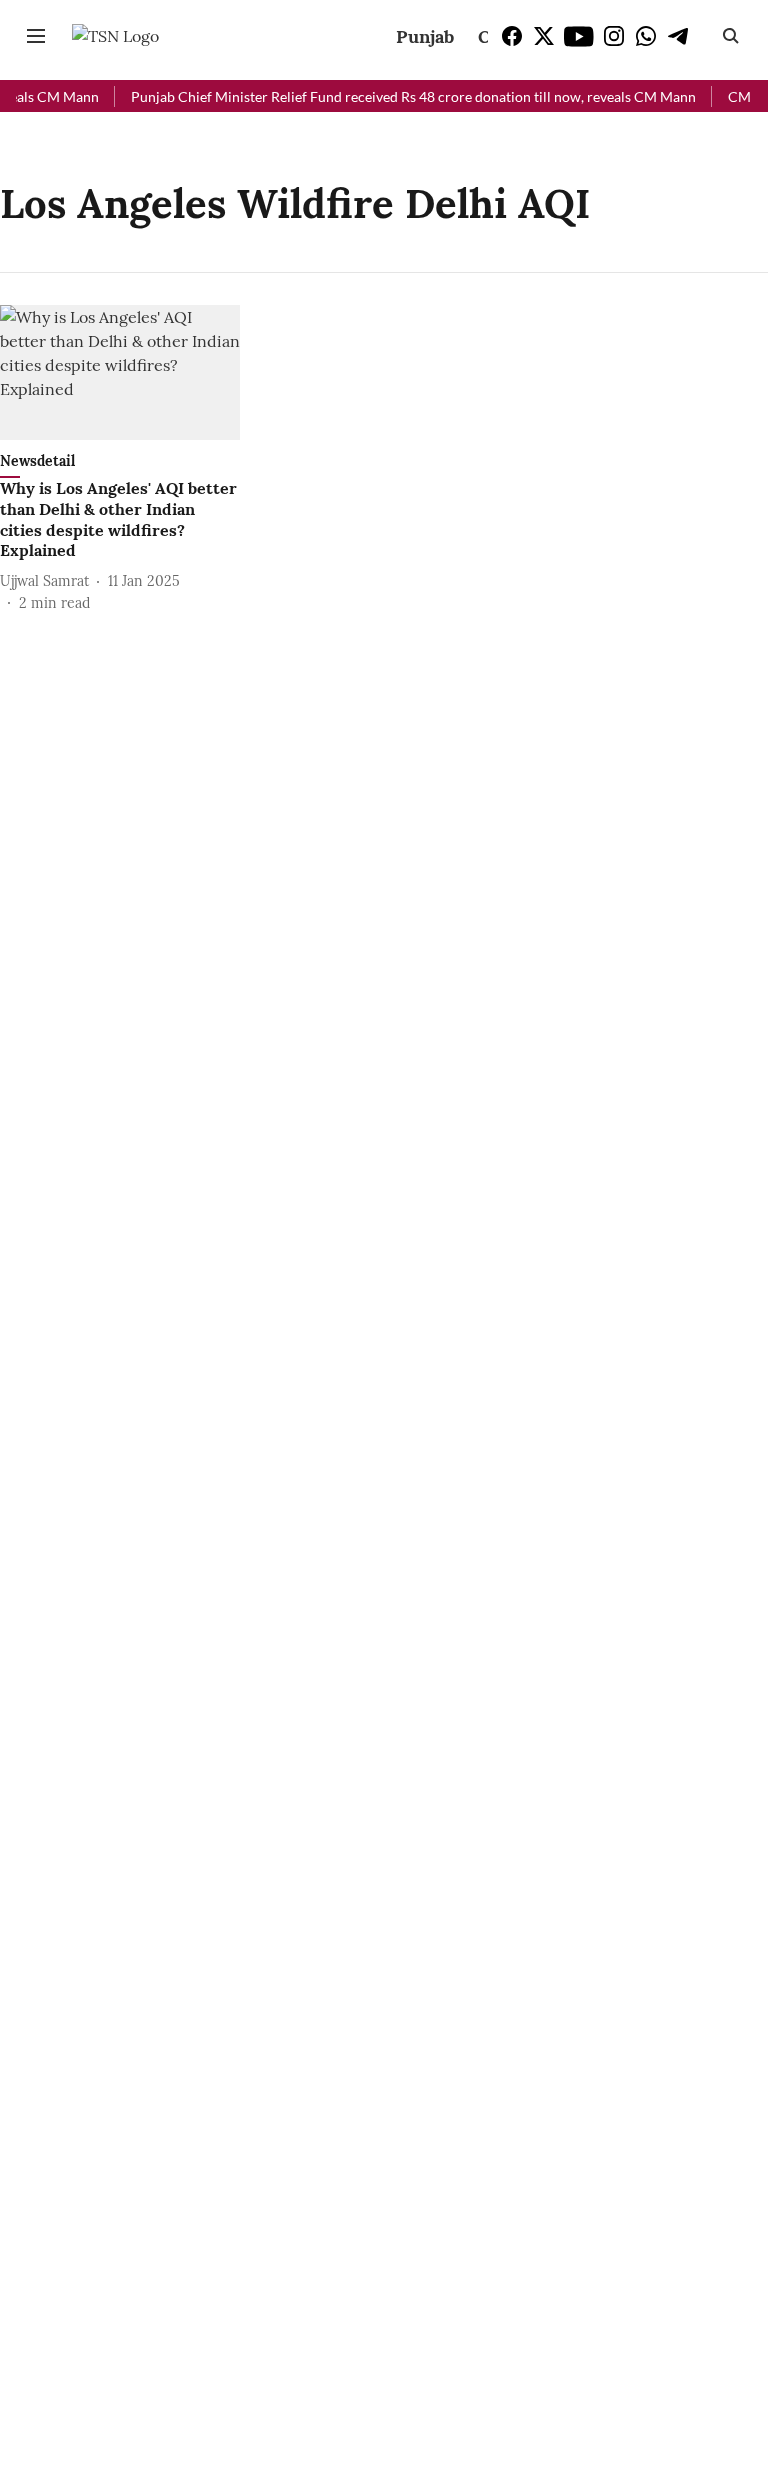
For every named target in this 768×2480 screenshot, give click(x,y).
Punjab (425, 36)
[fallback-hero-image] (120, 372)
